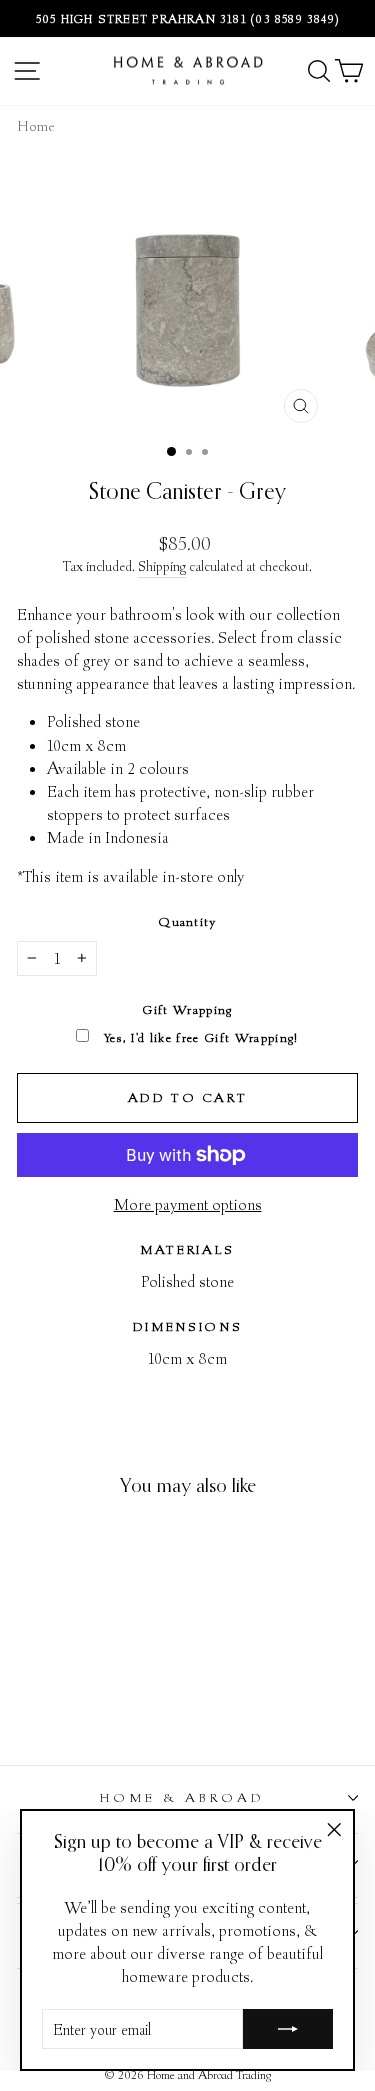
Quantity (187, 921)
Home (36, 125)
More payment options (188, 1204)
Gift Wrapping (187, 1009)
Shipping (162, 566)
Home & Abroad (182, 1797)
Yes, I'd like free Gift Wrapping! (198, 1037)
